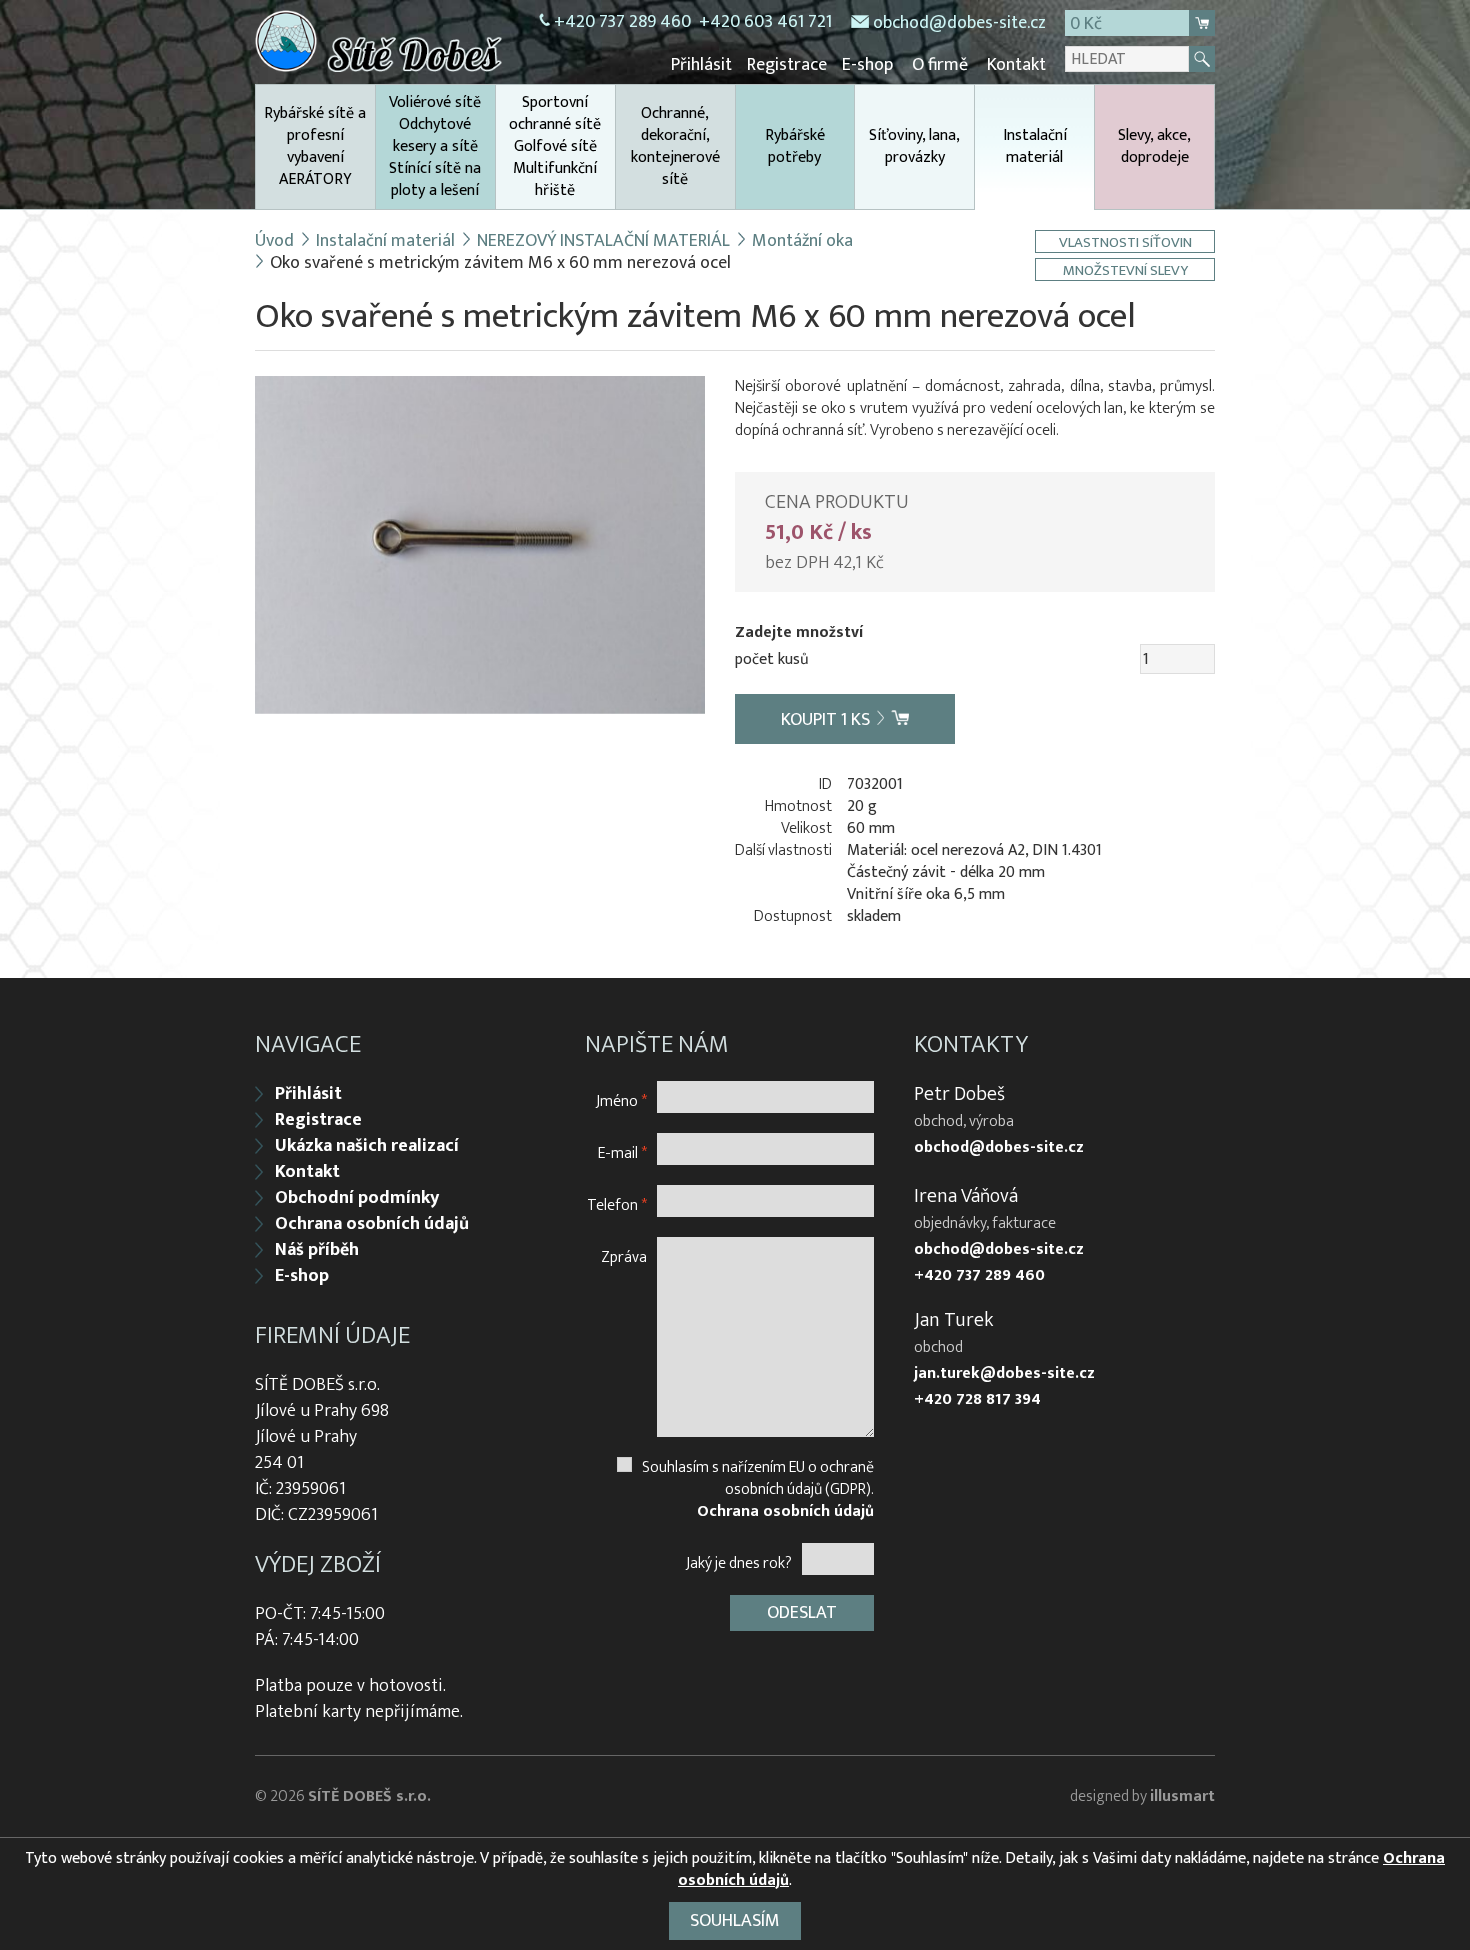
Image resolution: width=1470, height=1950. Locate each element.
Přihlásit (701, 65)
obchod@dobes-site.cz (959, 23)
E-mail (622, 1152)
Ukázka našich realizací (367, 1146)
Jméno (621, 1100)
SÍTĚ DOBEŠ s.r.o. (369, 1796)
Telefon (617, 1204)
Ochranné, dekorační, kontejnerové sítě (675, 146)
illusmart (1182, 1796)
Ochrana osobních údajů (372, 1224)
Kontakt (1016, 65)
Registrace (787, 65)
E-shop (867, 65)
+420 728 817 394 (977, 1400)
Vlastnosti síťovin (1125, 241)
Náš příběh (317, 1250)
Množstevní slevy (1125, 269)
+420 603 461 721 (765, 22)
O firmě (940, 65)
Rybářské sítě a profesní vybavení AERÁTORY (315, 146)
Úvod (274, 241)
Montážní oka (802, 241)
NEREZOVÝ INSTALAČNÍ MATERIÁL (603, 241)
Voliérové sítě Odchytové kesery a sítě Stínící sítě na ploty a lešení (435, 146)
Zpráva (624, 1256)
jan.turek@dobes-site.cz (1004, 1374)
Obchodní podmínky (357, 1198)
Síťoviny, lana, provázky (914, 146)
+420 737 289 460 (622, 22)
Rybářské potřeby (795, 146)
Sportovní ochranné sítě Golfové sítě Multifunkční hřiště (555, 146)
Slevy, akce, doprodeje (1154, 146)
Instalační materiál (1035, 146)
